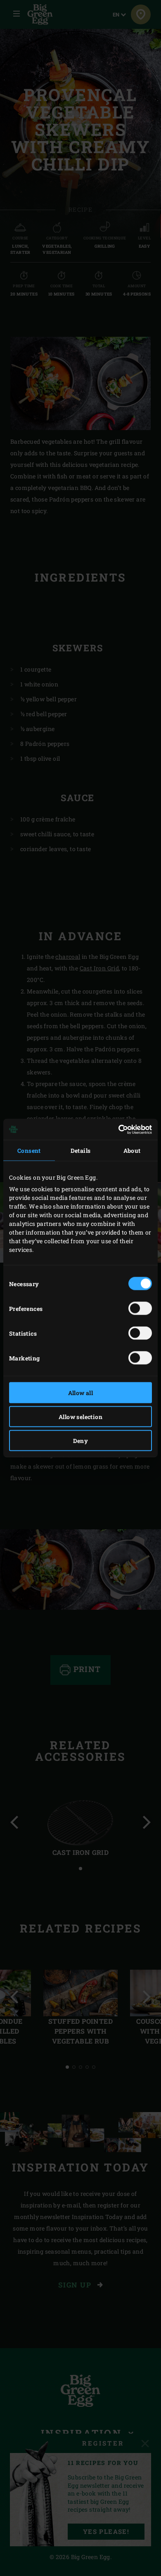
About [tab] (132, 1151)
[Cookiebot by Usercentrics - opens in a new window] (116, 1129)
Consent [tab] (29, 1151)
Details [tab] (81, 1151)
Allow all (81, 1393)
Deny (81, 1441)
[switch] (140, 1308)
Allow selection (80, 1417)
